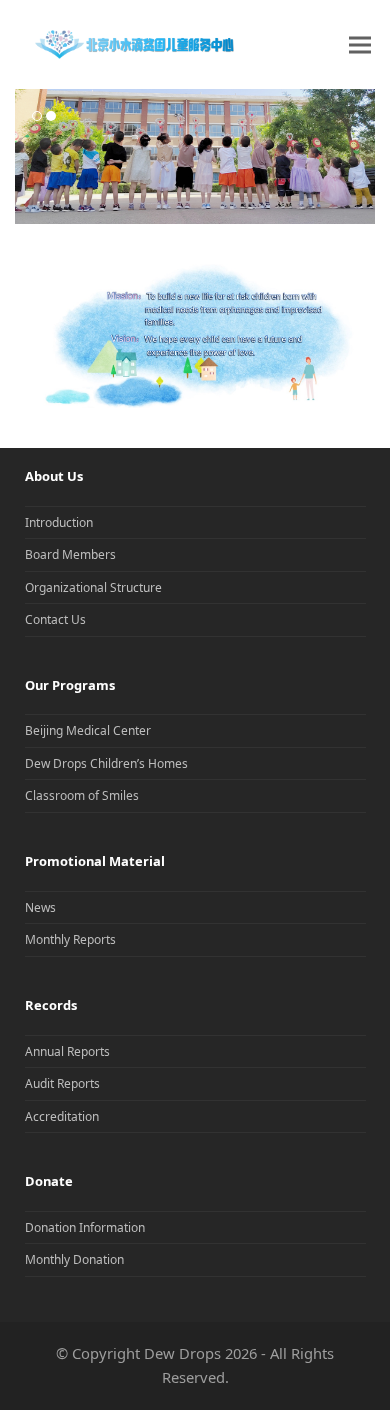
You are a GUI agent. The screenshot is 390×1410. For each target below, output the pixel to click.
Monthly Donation (74, 1259)
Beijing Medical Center (88, 730)
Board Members (70, 554)
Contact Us (55, 619)
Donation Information (85, 1227)
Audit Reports (62, 1083)
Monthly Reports (70, 939)
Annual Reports (67, 1051)
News (40, 907)
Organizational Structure (93, 587)
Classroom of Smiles (82, 795)
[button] (360, 44)
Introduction (59, 522)
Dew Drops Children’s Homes (106, 763)
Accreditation (62, 1116)
